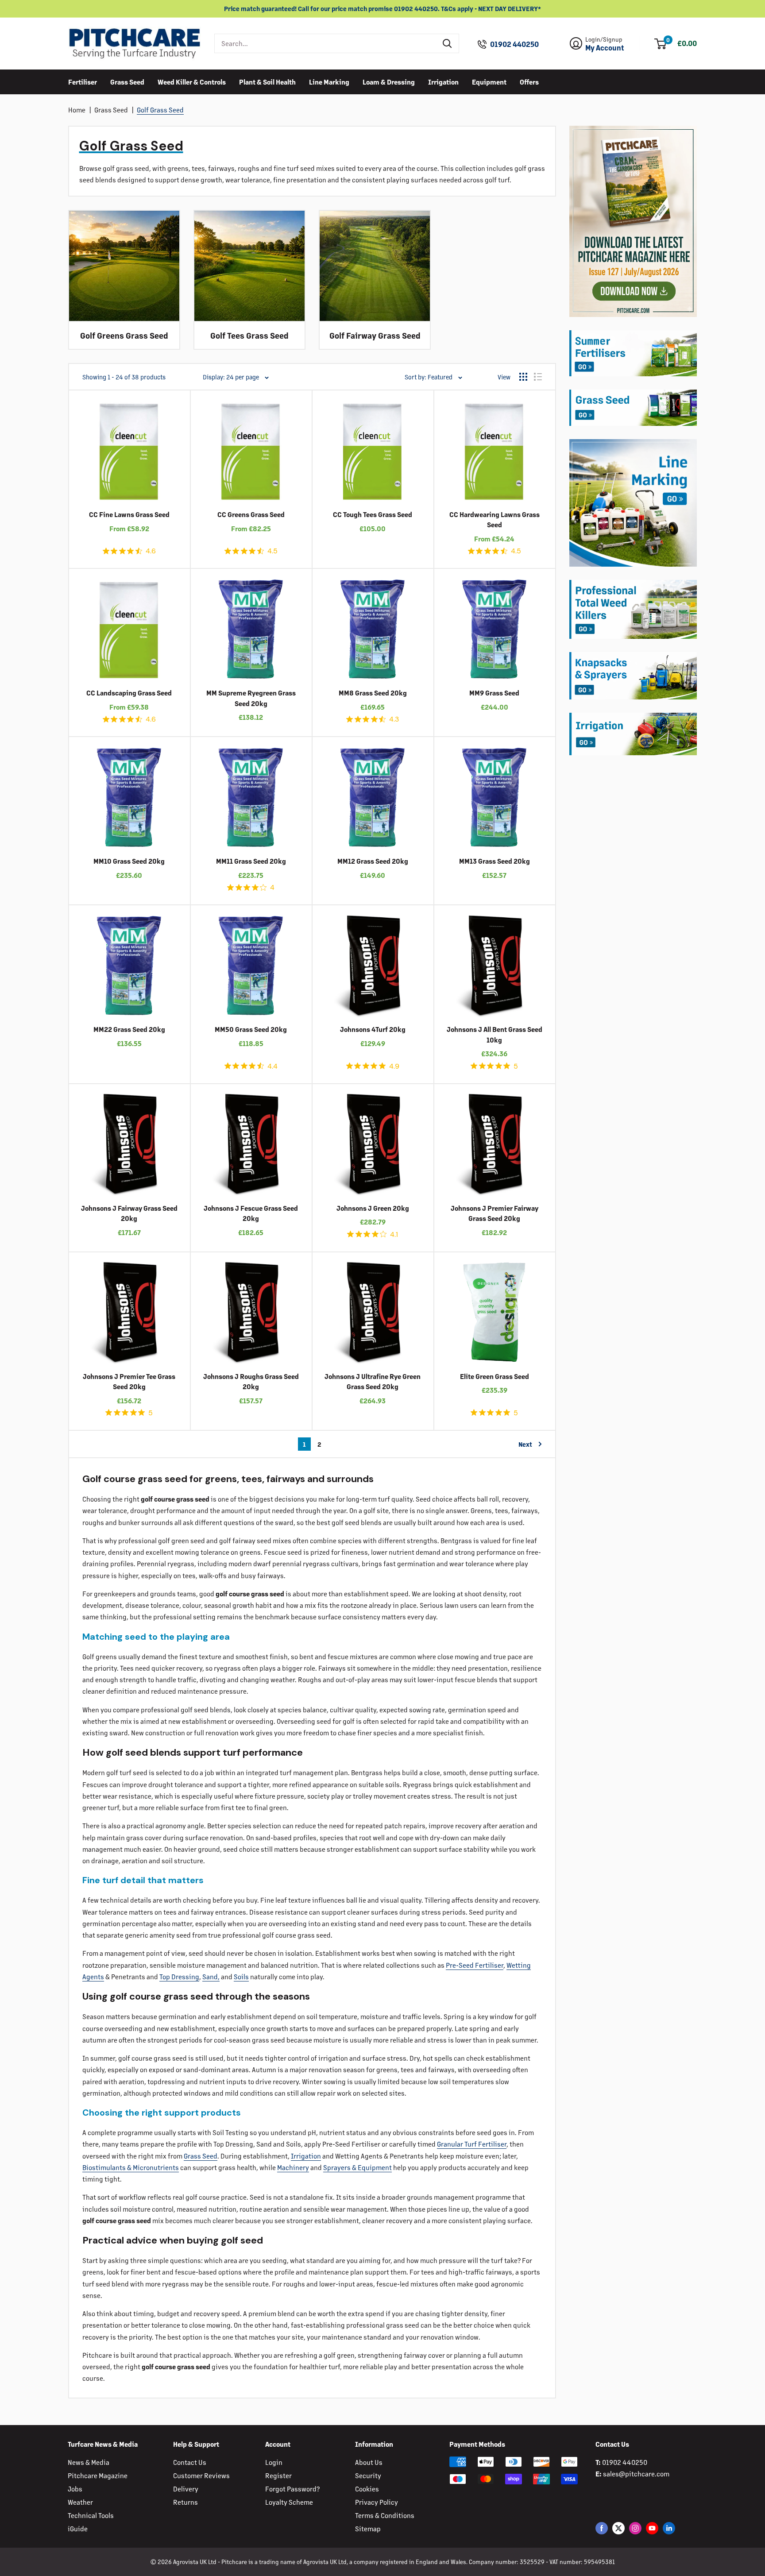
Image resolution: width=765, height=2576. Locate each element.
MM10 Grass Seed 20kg (129, 861)
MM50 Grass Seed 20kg (251, 1029)
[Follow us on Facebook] (602, 2528)
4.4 (272, 1066)
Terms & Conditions (385, 2515)
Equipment (489, 81)
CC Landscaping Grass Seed (129, 693)
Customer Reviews (201, 2475)
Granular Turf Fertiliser (472, 2144)
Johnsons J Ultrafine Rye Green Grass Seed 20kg (373, 1381)
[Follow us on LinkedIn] (669, 2528)
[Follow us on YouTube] (652, 2528)
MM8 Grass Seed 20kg (373, 693)
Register (278, 2475)
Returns (185, 2502)
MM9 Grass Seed (494, 693)
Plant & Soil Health (267, 81)
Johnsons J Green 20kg (373, 1208)
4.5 (272, 551)
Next (525, 1444)
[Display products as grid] (523, 377)
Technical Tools (91, 2515)
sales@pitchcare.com (636, 2474)
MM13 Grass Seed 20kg (495, 861)
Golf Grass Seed (160, 110)
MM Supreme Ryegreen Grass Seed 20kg (251, 698)
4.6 (151, 551)
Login (274, 2462)
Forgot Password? (292, 2489)
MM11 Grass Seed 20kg (251, 861)
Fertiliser (83, 81)
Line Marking (329, 81)
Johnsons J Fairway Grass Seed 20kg (129, 1213)
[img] (106, 551)
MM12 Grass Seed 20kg (373, 861)
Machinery (293, 2167)
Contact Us (190, 2462)
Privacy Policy (377, 2502)
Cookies (367, 2489)
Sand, (211, 1976)
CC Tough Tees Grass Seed (373, 514)
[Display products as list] (538, 377)
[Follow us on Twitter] (618, 2528)
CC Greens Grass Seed (251, 514)
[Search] (448, 43)
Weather (80, 2502)
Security (368, 2475)
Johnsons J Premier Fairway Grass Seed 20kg (495, 1213)
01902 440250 (514, 44)
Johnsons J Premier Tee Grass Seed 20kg (129, 1381)
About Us (369, 2462)
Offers (529, 81)
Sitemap (368, 2528)
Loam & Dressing (389, 81)
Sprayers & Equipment (357, 2167)
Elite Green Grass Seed (495, 1376)
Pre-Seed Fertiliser (475, 1965)
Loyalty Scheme (289, 2502)
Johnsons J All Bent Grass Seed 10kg (495, 1034)
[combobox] (326, 43)
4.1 (394, 1234)
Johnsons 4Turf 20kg (373, 1029)
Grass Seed (127, 81)
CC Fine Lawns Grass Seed (129, 514)
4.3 (394, 719)
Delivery (186, 2489)
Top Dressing (179, 1976)
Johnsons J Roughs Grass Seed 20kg (251, 1381)
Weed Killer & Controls (192, 81)
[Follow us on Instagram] (635, 2528)
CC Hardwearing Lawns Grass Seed (495, 519)
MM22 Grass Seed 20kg (129, 1029)
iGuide (78, 2528)
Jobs (75, 2489)
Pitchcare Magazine (98, 2475)
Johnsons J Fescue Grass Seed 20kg (251, 1213)
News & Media (89, 2462)
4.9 (394, 1066)
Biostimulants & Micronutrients (131, 2167)
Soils (241, 1976)
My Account (605, 48)
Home (77, 110)
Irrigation (443, 81)
